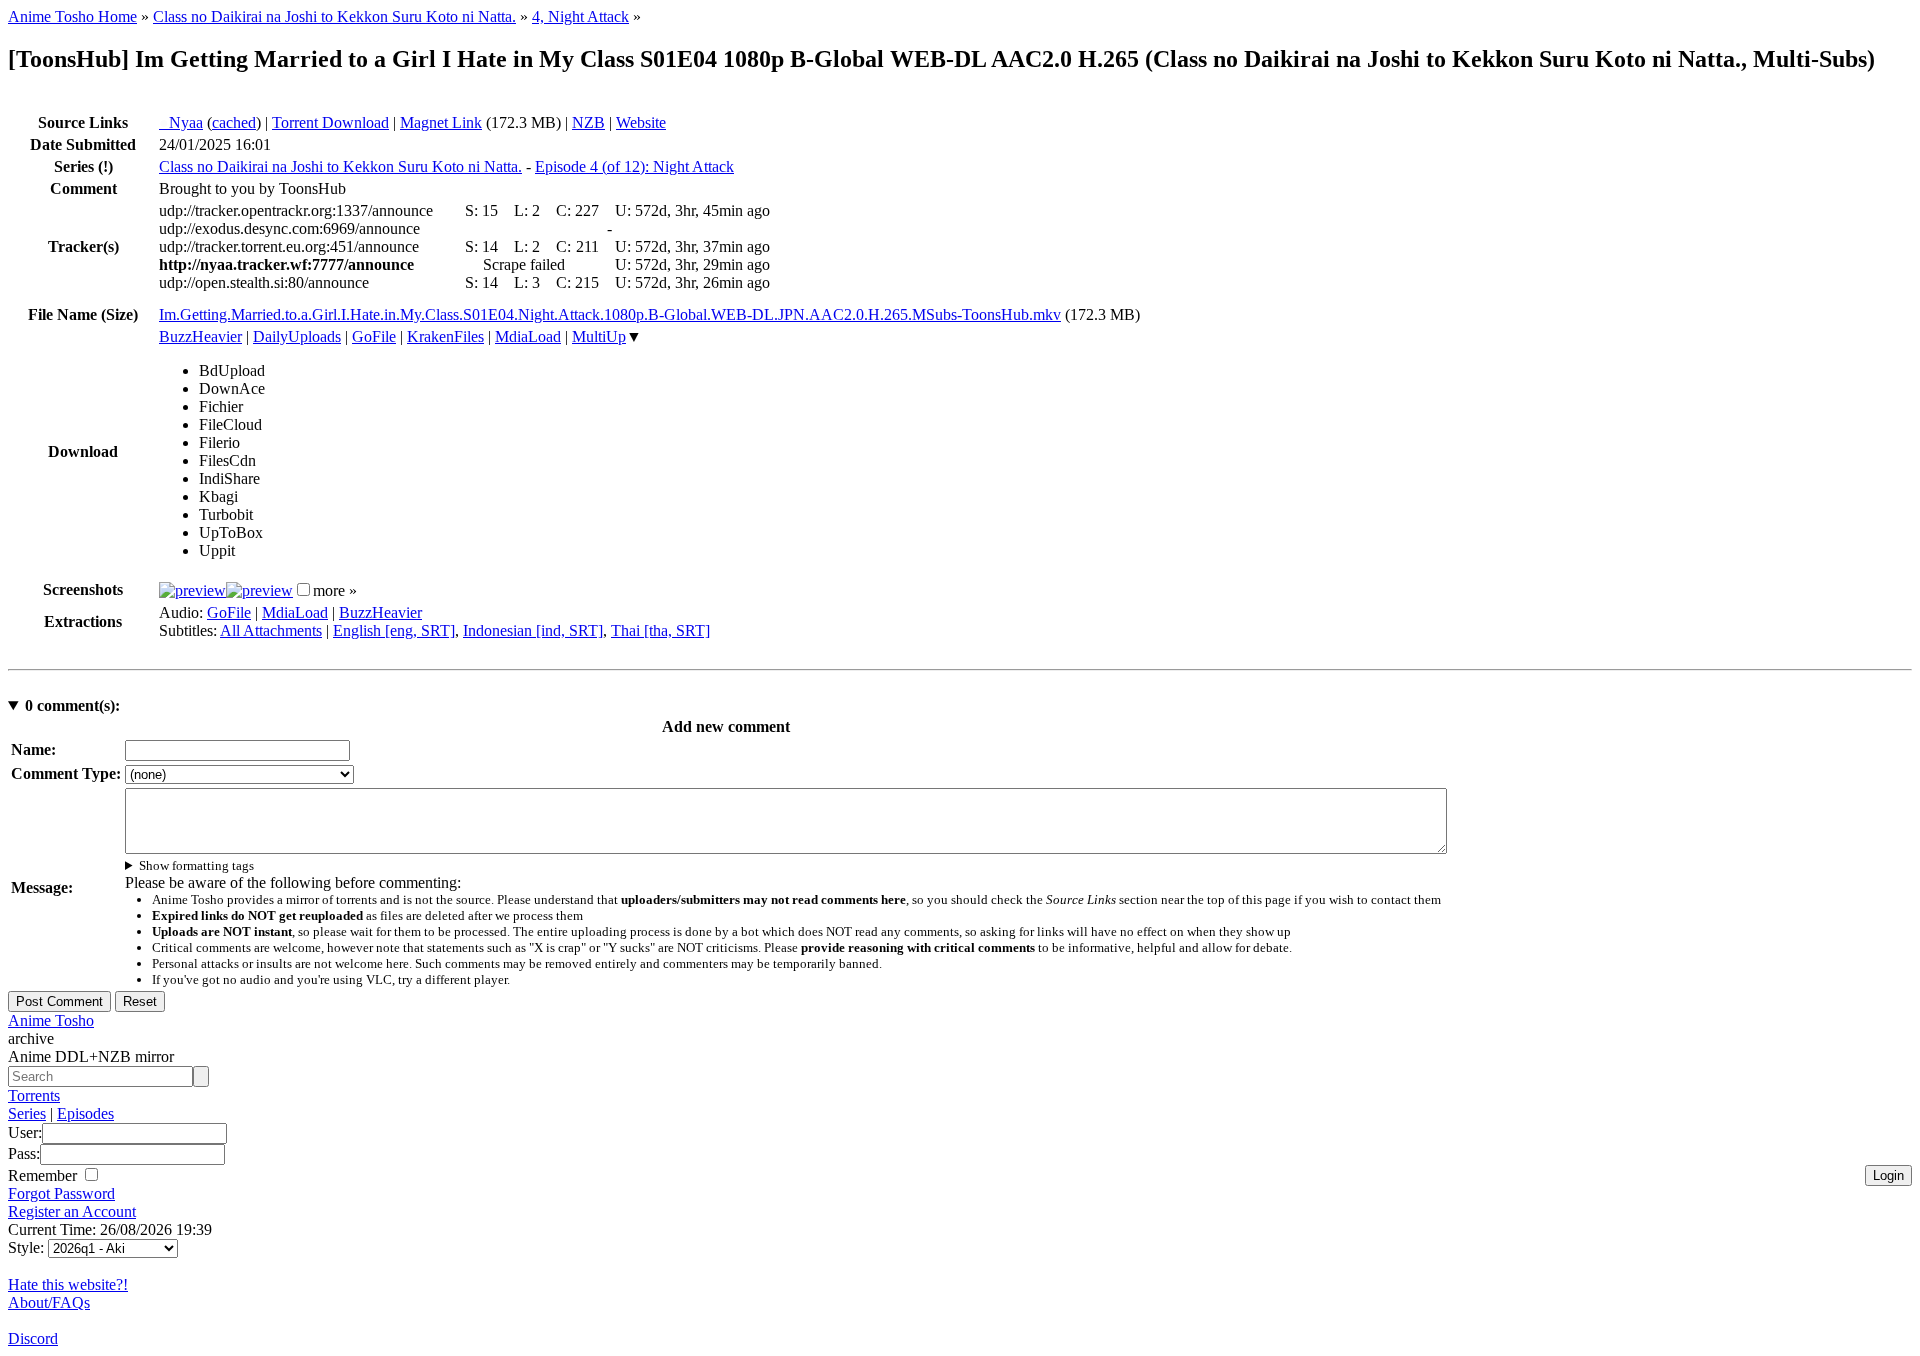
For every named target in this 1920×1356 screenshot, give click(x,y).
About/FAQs (49, 1302)
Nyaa (181, 122)
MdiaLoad (528, 336)
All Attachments (271, 630)
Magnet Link (441, 122)
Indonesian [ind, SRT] (533, 630)
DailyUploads (297, 336)
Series (27, 1113)
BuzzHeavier (200, 336)
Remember (44, 1175)
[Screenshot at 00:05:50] (259, 590)
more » (335, 590)
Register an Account (72, 1211)
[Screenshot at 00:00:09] (192, 590)
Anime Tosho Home (72, 16)
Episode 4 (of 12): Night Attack (634, 166)
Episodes (85, 1113)
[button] (303, 589)
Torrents (34, 1095)
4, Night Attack (580, 16)
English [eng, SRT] (394, 630)
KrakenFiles (445, 336)
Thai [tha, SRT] (660, 630)
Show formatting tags (196, 865)
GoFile (374, 336)
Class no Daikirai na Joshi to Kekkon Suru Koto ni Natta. (334, 16)
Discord (33, 1338)
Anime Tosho (51, 1020)
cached (234, 122)
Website (641, 122)
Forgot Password (61, 1193)
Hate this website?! (68, 1284)
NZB (588, 122)
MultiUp (599, 336)
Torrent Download (330, 122)
